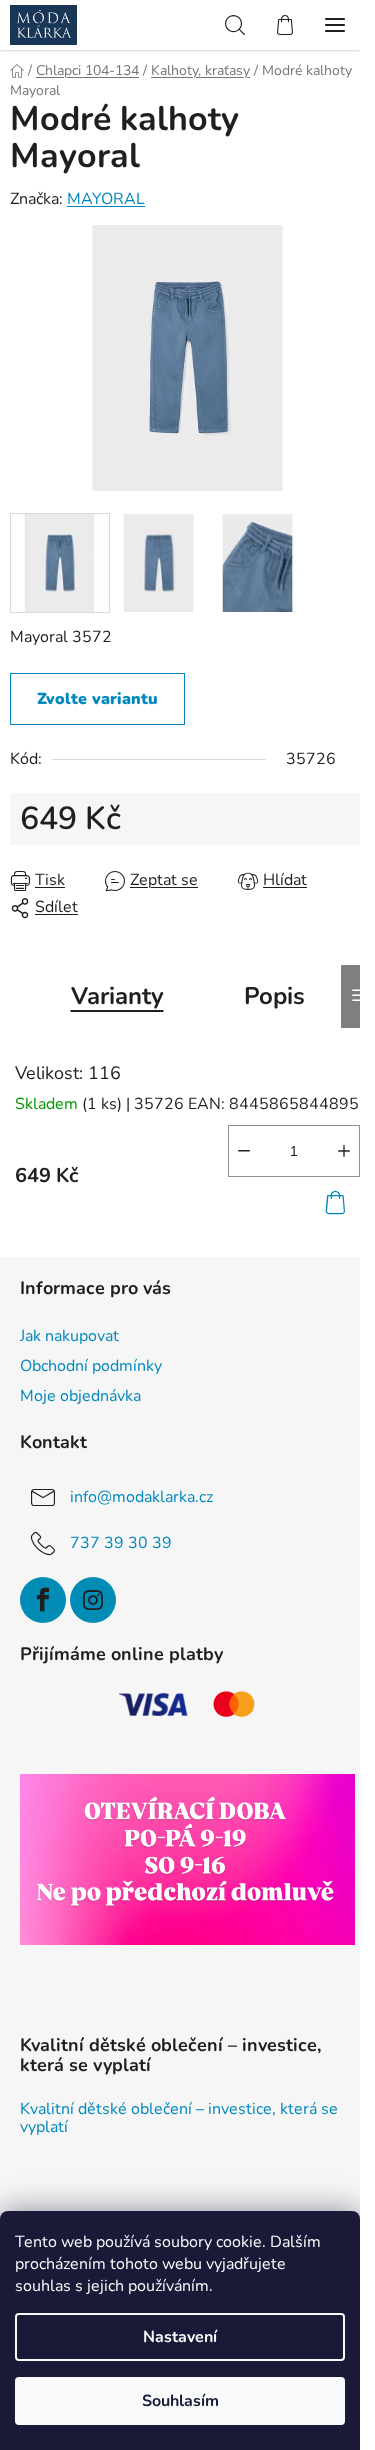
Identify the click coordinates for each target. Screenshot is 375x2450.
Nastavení (180, 2337)
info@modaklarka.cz (141, 1497)
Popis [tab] (274, 996)
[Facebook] (43, 1600)
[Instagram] (93, 1600)
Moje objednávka (80, 1396)
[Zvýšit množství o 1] (344, 1151)
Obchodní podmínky (91, 1366)
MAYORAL (106, 199)
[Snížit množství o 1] (244, 1151)
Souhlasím (180, 2401)
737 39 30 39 (121, 1543)
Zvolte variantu (97, 699)
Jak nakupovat (69, 1336)
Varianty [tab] (117, 996)
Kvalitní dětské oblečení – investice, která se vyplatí (179, 2118)
